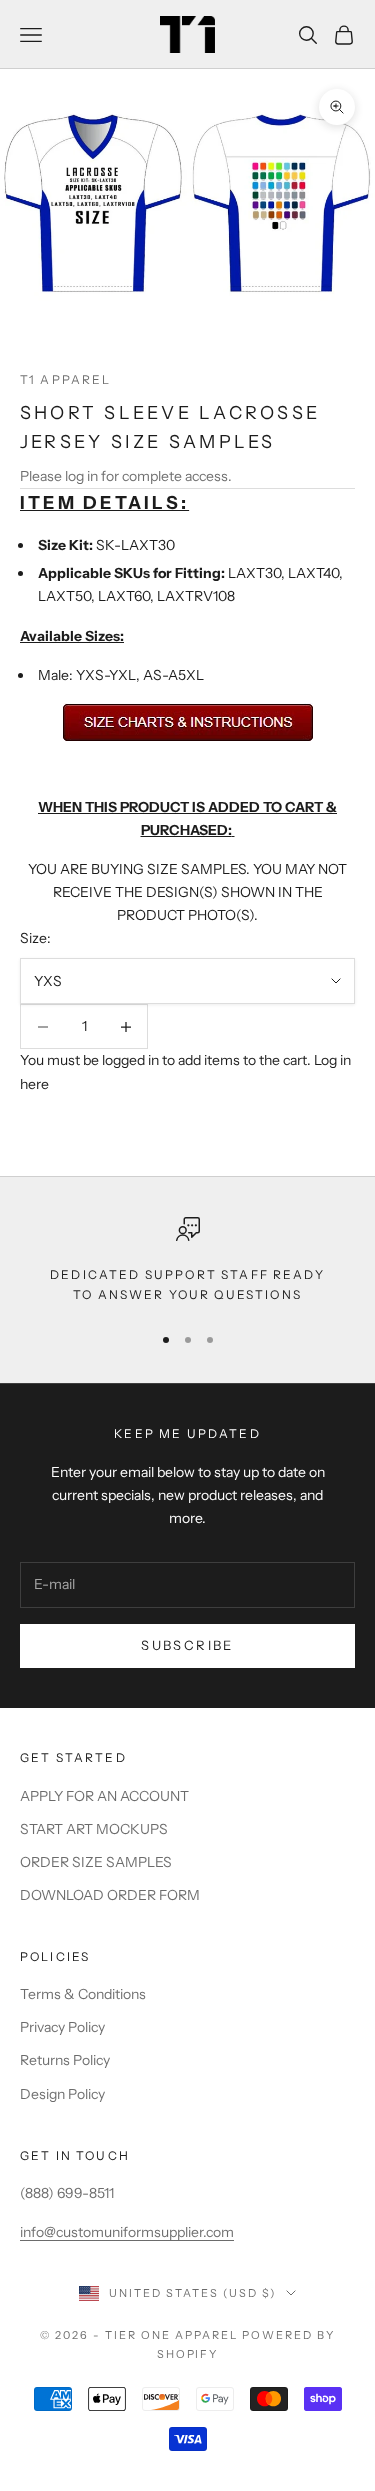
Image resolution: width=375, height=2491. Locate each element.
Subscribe (187, 1645)
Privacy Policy (62, 2027)
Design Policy (62, 2094)
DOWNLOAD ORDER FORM (110, 1895)
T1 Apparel (66, 379)
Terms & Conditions (83, 1994)
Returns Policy (65, 2060)
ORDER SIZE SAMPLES (96, 1862)
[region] (187, 1261)
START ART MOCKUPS (94, 1829)
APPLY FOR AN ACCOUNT (104, 1796)
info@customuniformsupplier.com (127, 2232)
